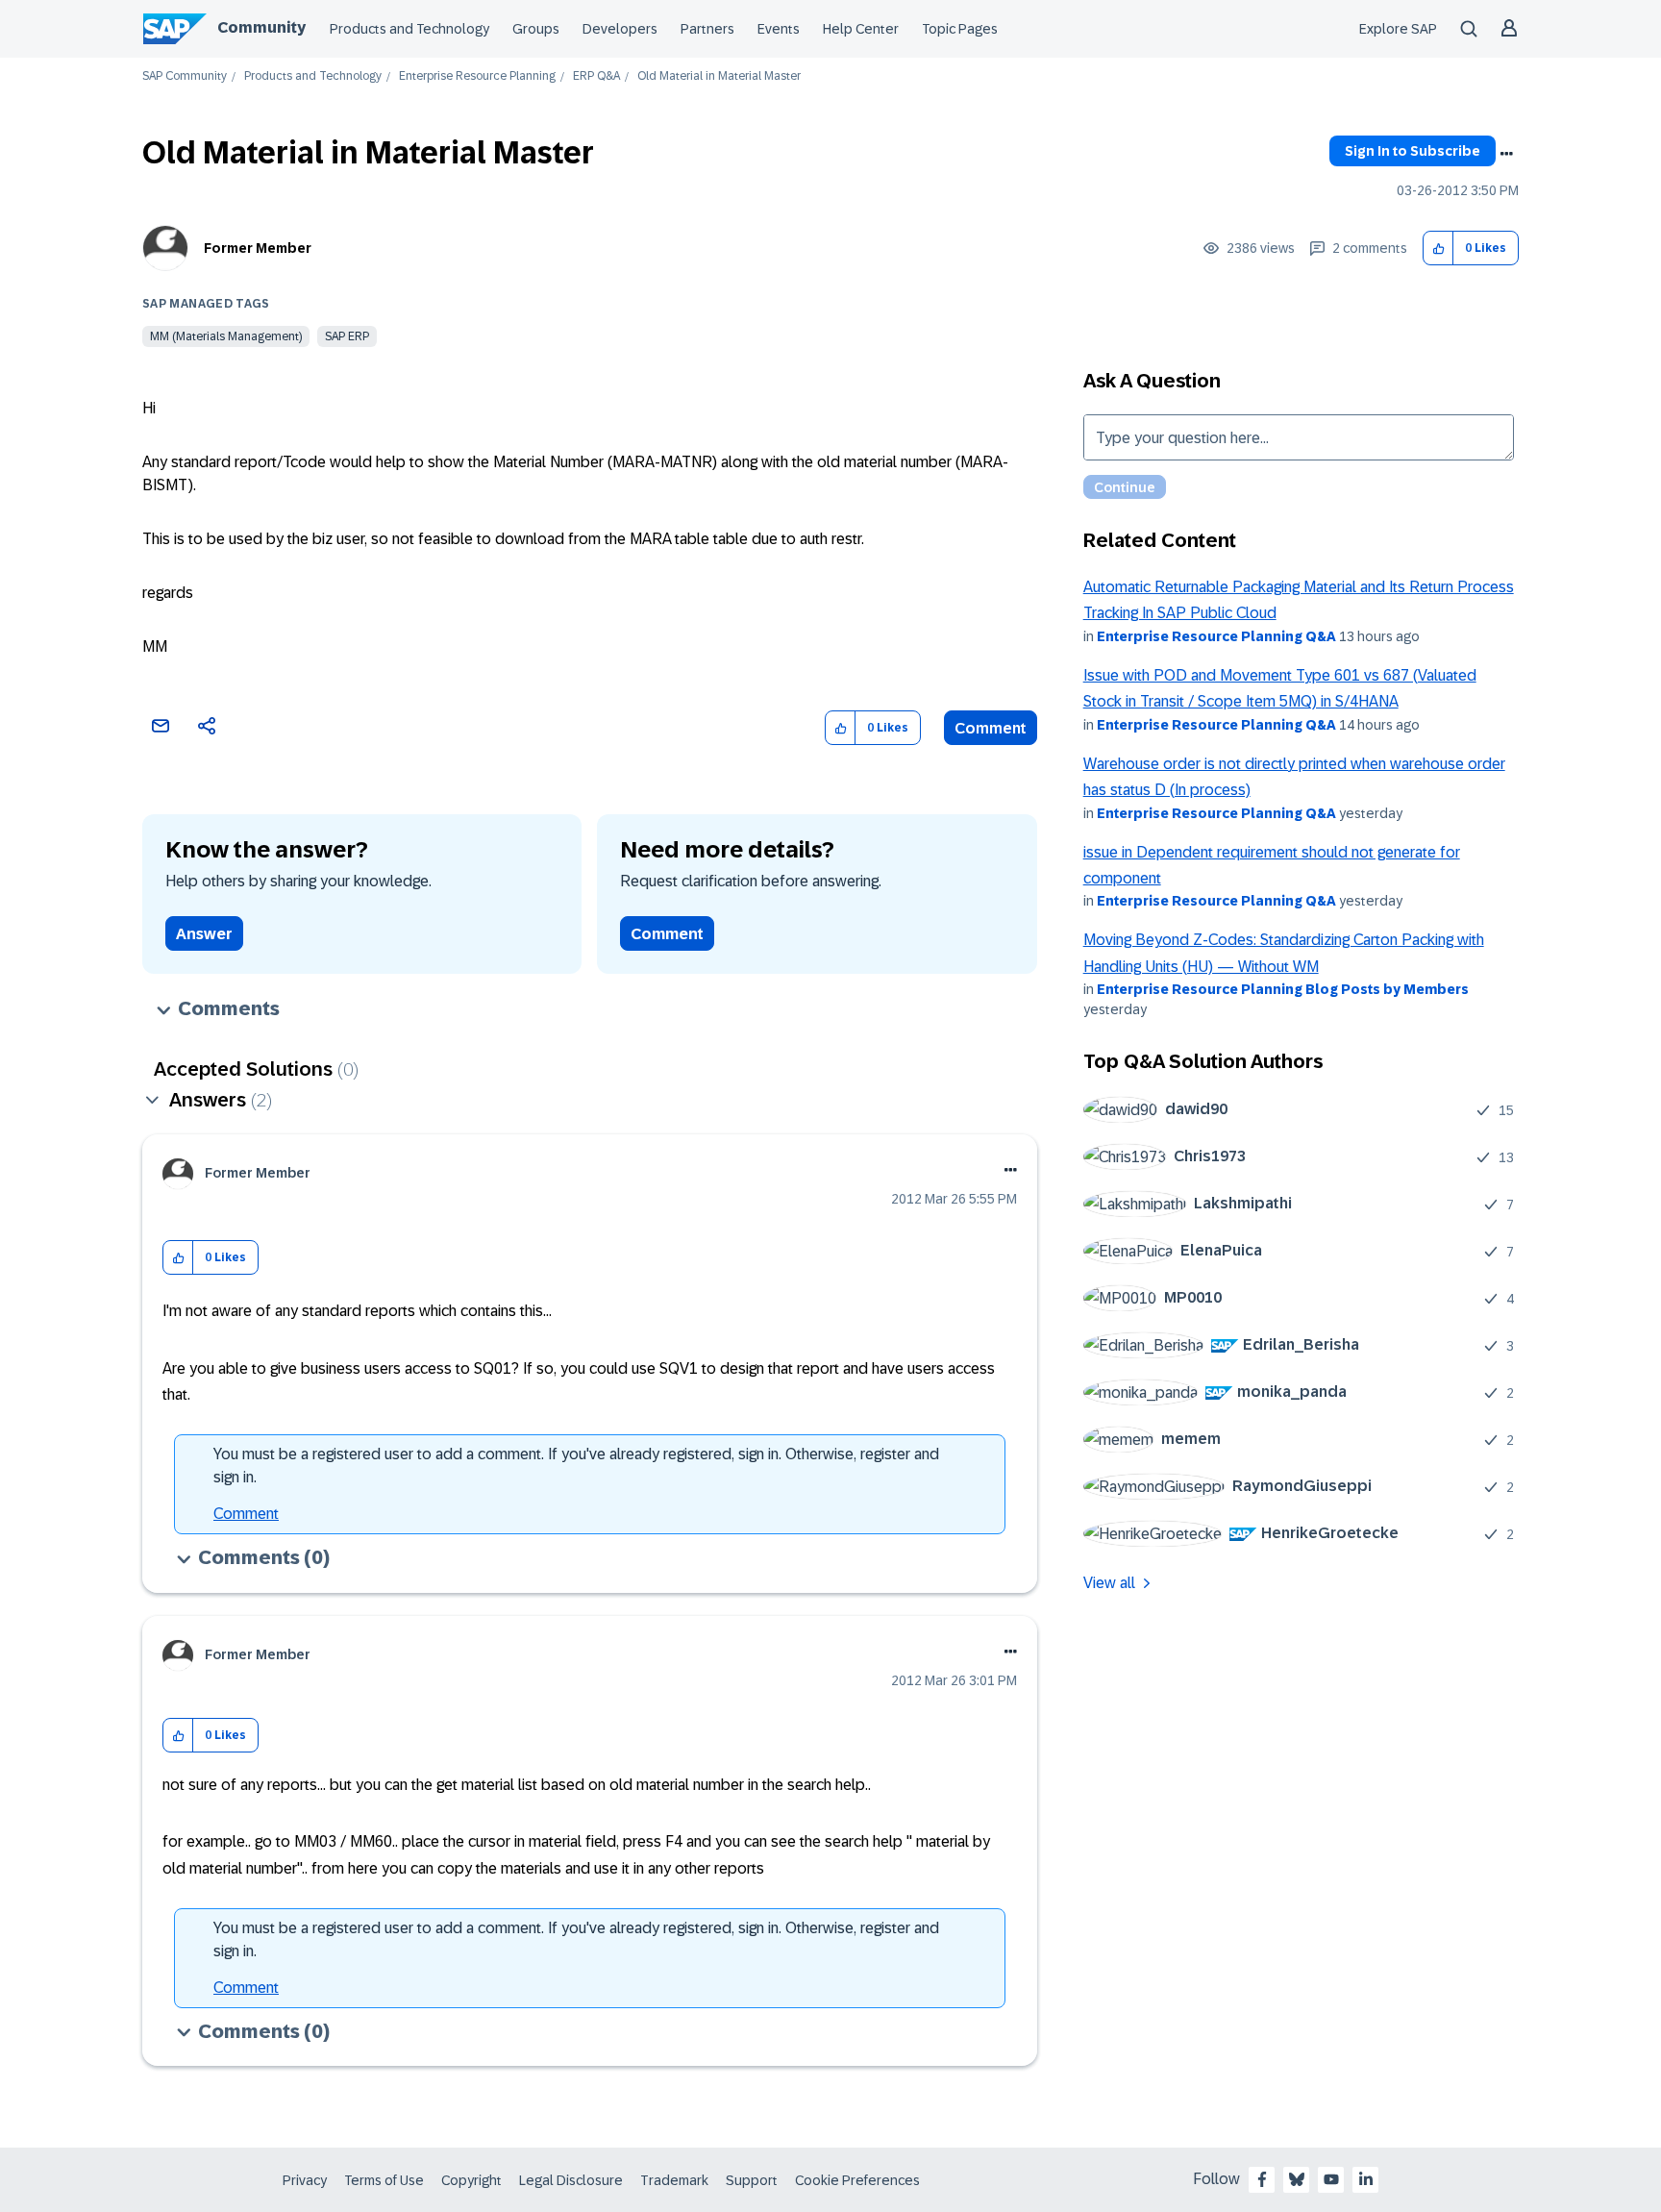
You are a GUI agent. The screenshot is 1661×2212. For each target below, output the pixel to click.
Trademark (674, 2180)
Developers (620, 29)
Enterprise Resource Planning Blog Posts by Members (1283, 989)
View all (1109, 1583)
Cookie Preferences (857, 2180)
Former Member (258, 248)
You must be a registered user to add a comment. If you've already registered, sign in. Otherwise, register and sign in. (576, 1466)
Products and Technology (409, 29)
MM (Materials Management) (226, 336)
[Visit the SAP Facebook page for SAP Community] (1262, 2179)
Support (752, 2180)
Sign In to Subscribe (1413, 151)
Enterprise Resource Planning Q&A (1216, 636)
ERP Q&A (596, 76)
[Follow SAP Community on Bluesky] (1297, 2179)
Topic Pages (960, 29)
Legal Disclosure (571, 2180)
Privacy (305, 2180)
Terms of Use (384, 2180)
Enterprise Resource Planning (477, 76)
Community (261, 27)
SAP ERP (347, 336)
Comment (991, 728)
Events (779, 29)
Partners (707, 29)
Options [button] (1506, 154)
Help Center (861, 29)
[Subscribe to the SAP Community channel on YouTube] (1331, 2179)
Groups (536, 29)
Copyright (471, 2180)
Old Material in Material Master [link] (719, 76)
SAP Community (185, 76)
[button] (1438, 249)
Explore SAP (1398, 29)
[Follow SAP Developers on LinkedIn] (1366, 2179)
